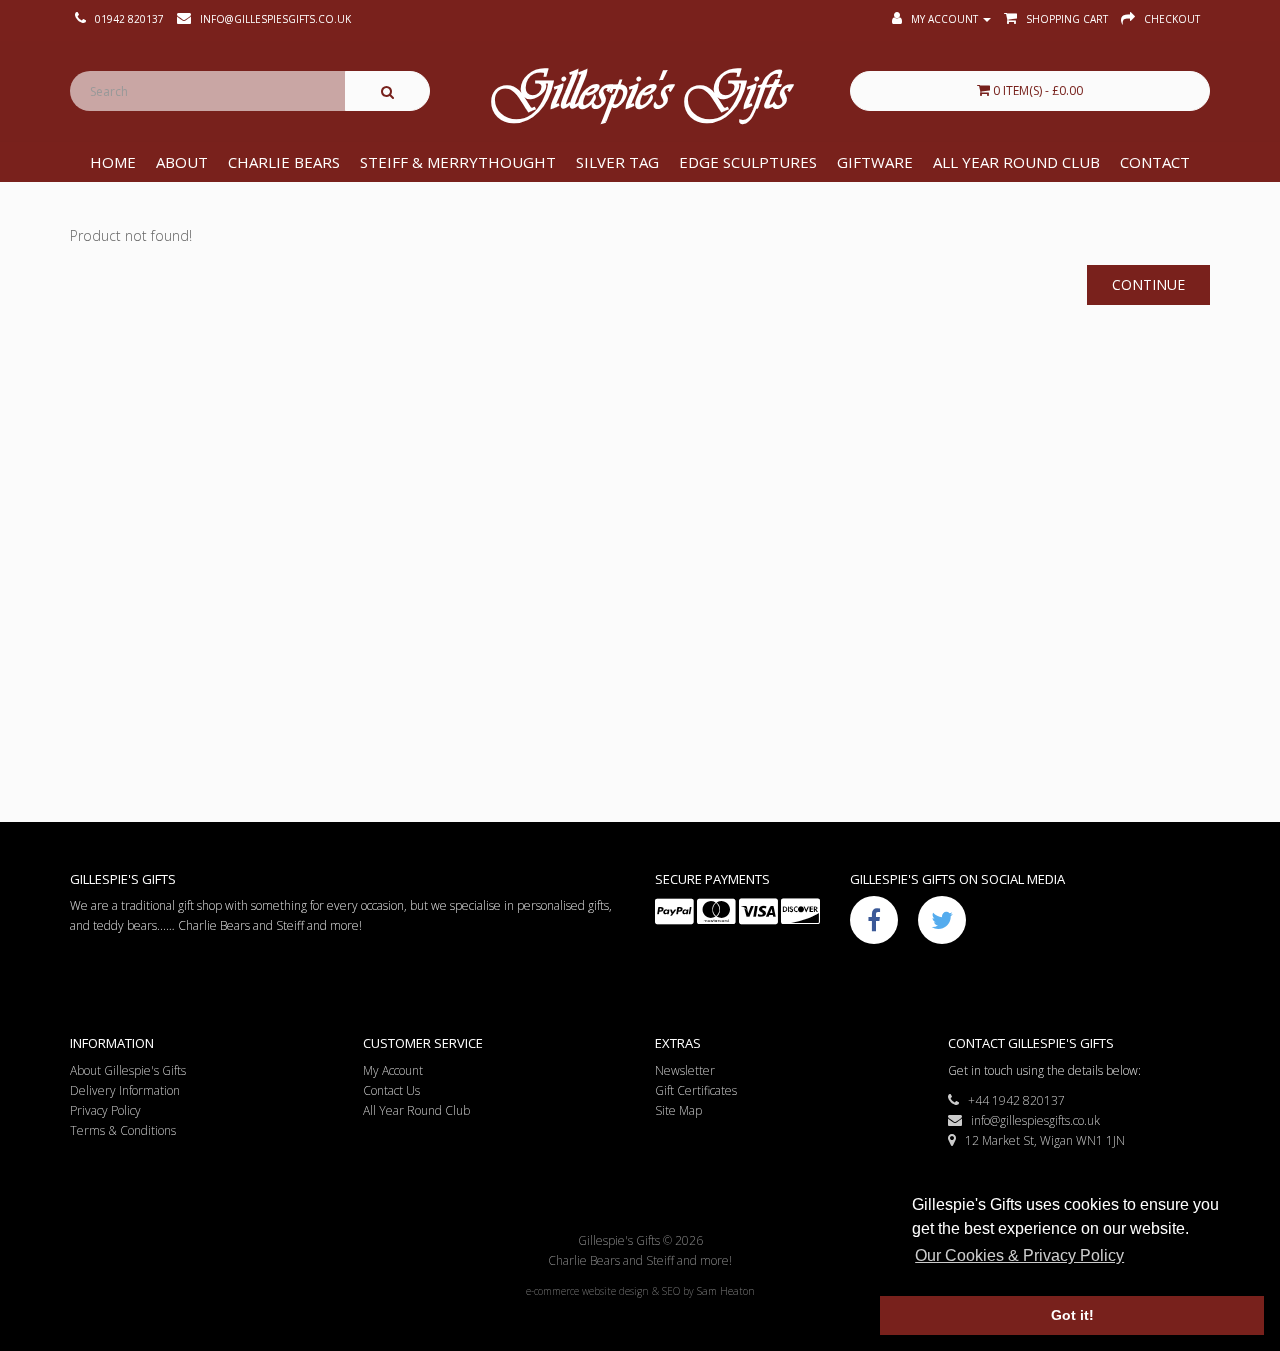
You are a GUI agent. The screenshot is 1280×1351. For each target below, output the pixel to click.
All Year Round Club (1016, 162)
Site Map (678, 1110)
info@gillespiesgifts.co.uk (1031, 1120)
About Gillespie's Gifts (128, 1070)
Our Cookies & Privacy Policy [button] (1019, 1255)
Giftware (875, 162)
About (182, 162)
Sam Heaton (726, 1291)
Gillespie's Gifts (640, 96)
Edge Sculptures (748, 162)
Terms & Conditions (123, 1130)
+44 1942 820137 (1012, 1100)
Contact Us (391, 1090)
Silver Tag (617, 162)
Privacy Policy (105, 1110)
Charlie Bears (284, 162)
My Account (393, 1070)
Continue (1148, 284)
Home (113, 162)
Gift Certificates (696, 1090)
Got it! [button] (1072, 1315)
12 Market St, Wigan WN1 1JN (1040, 1140)
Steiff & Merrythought (458, 162)
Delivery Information (125, 1090)
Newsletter (685, 1070)
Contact (1155, 162)
